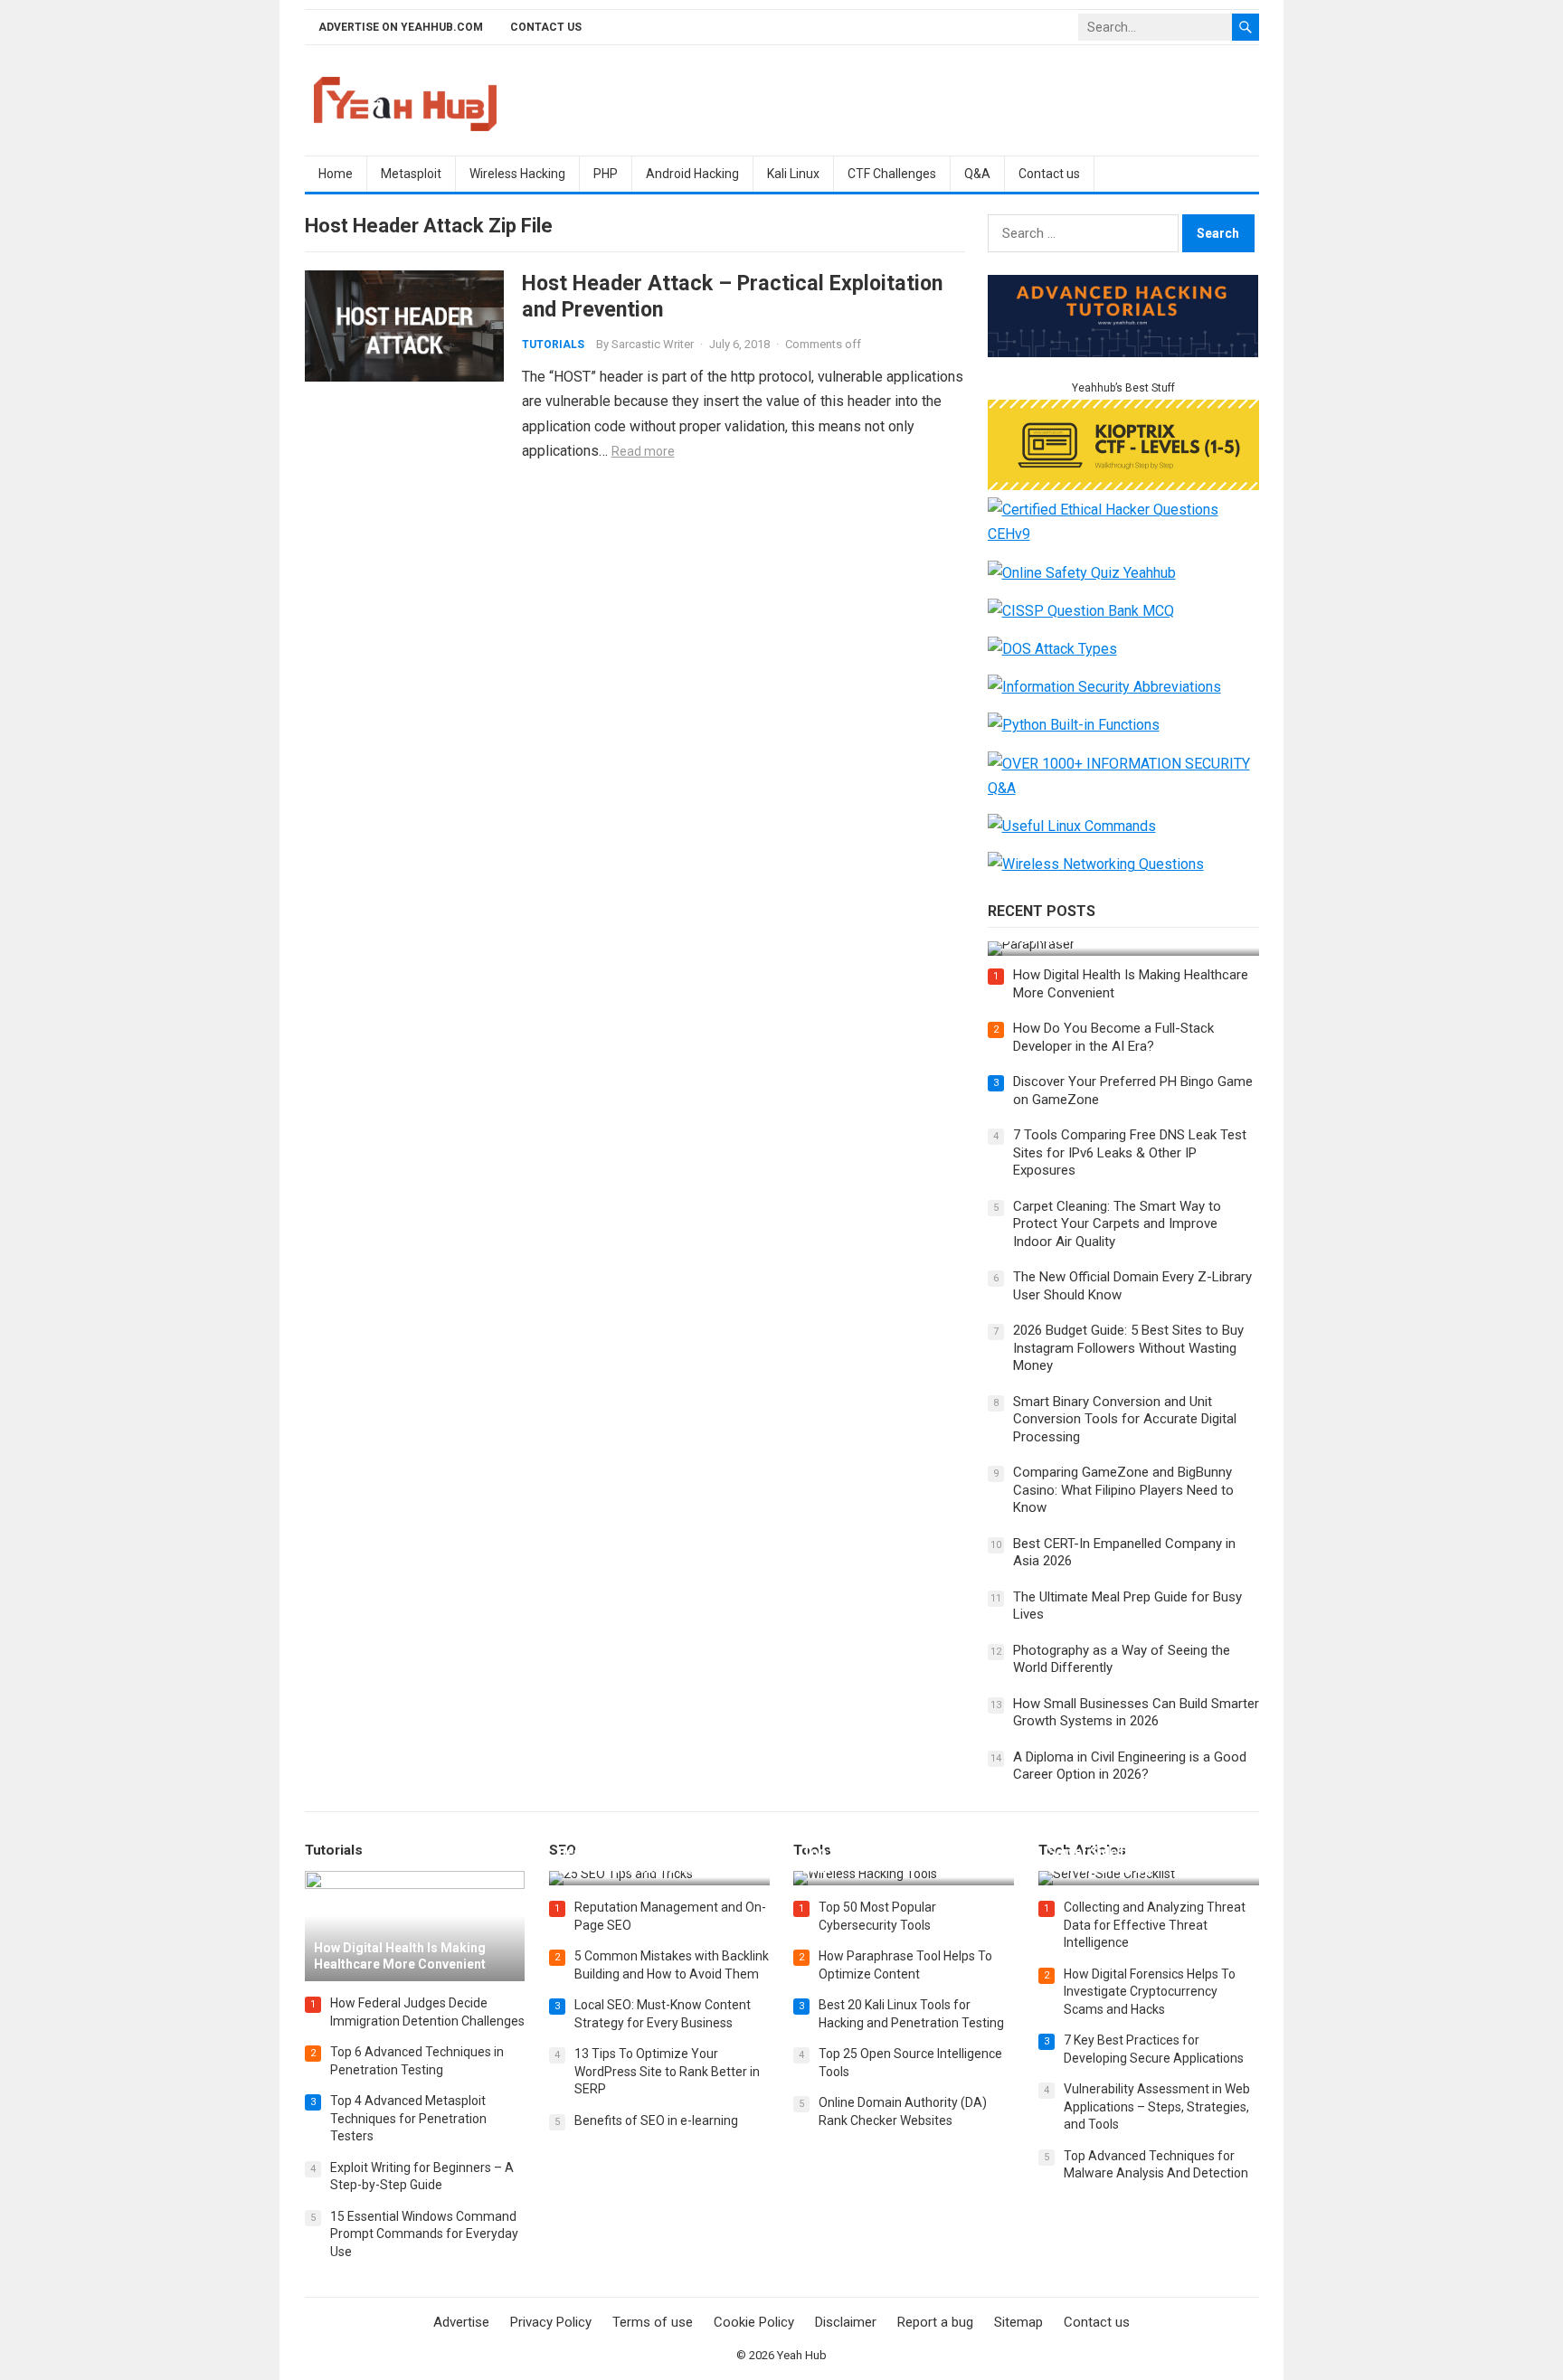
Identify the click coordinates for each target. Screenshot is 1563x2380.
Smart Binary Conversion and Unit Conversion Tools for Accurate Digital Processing (1125, 1419)
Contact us (546, 27)
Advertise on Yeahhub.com (401, 27)
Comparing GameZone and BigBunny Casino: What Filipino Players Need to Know (1123, 1490)
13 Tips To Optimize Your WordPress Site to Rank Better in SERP (667, 2071)
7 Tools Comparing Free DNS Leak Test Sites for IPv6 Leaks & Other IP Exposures (1130, 1152)
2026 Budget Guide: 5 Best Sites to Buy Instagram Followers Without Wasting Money (1128, 1348)
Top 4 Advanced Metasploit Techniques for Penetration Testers (408, 2118)
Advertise (461, 2322)
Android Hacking (692, 174)
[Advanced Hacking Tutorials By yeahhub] (1123, 352)
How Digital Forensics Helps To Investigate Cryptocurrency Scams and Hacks (1150, 1992)
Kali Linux (793, 174)
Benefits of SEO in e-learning (656, 2120)
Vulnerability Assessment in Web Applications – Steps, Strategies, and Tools (1157, 2106)
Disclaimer (846, 2322)
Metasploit (411, 174)
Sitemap (1018, 2322)
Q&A (977, 174)
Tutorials (553, 345)
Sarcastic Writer (653, 344)
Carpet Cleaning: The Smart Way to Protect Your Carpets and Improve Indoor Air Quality (1117, 1224)
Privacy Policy (551, 2322)
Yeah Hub (802, 2355)
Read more (643, 451)
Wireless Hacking (517, 174)
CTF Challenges (892, 174)
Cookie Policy (754, 2322)
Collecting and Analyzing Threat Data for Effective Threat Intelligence (1155, 1925)
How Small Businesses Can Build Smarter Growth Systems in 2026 (1136, 1713)
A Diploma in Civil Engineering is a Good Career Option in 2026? (1130, 1766)
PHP (606, 174)
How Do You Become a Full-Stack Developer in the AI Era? (1113, 1037)
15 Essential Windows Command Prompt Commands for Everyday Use (424, 2234)
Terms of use (653, 2322)
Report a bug (935, 2322)
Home (336, 174)
